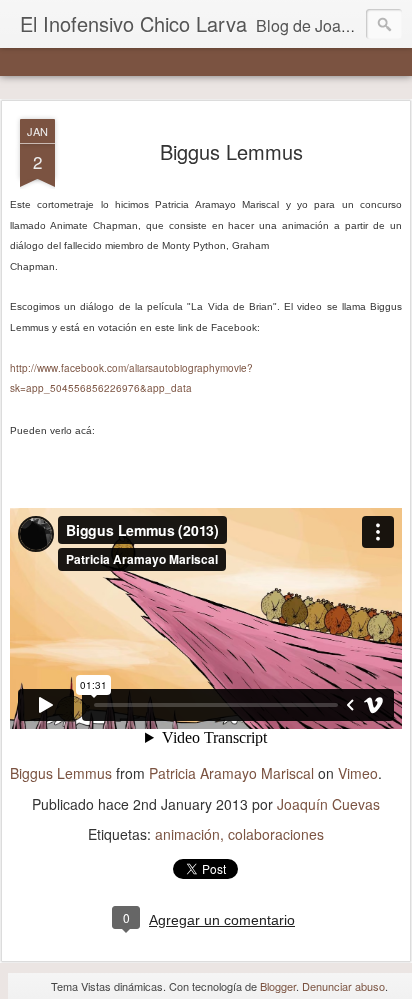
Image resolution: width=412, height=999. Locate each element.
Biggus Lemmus (231, 151)
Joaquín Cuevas (328, 804)
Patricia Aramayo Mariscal (231, 773)
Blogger (278, 986)
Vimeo (358, 773)
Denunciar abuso (343, 986)
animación (187, 834)
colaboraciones (276, 834)
